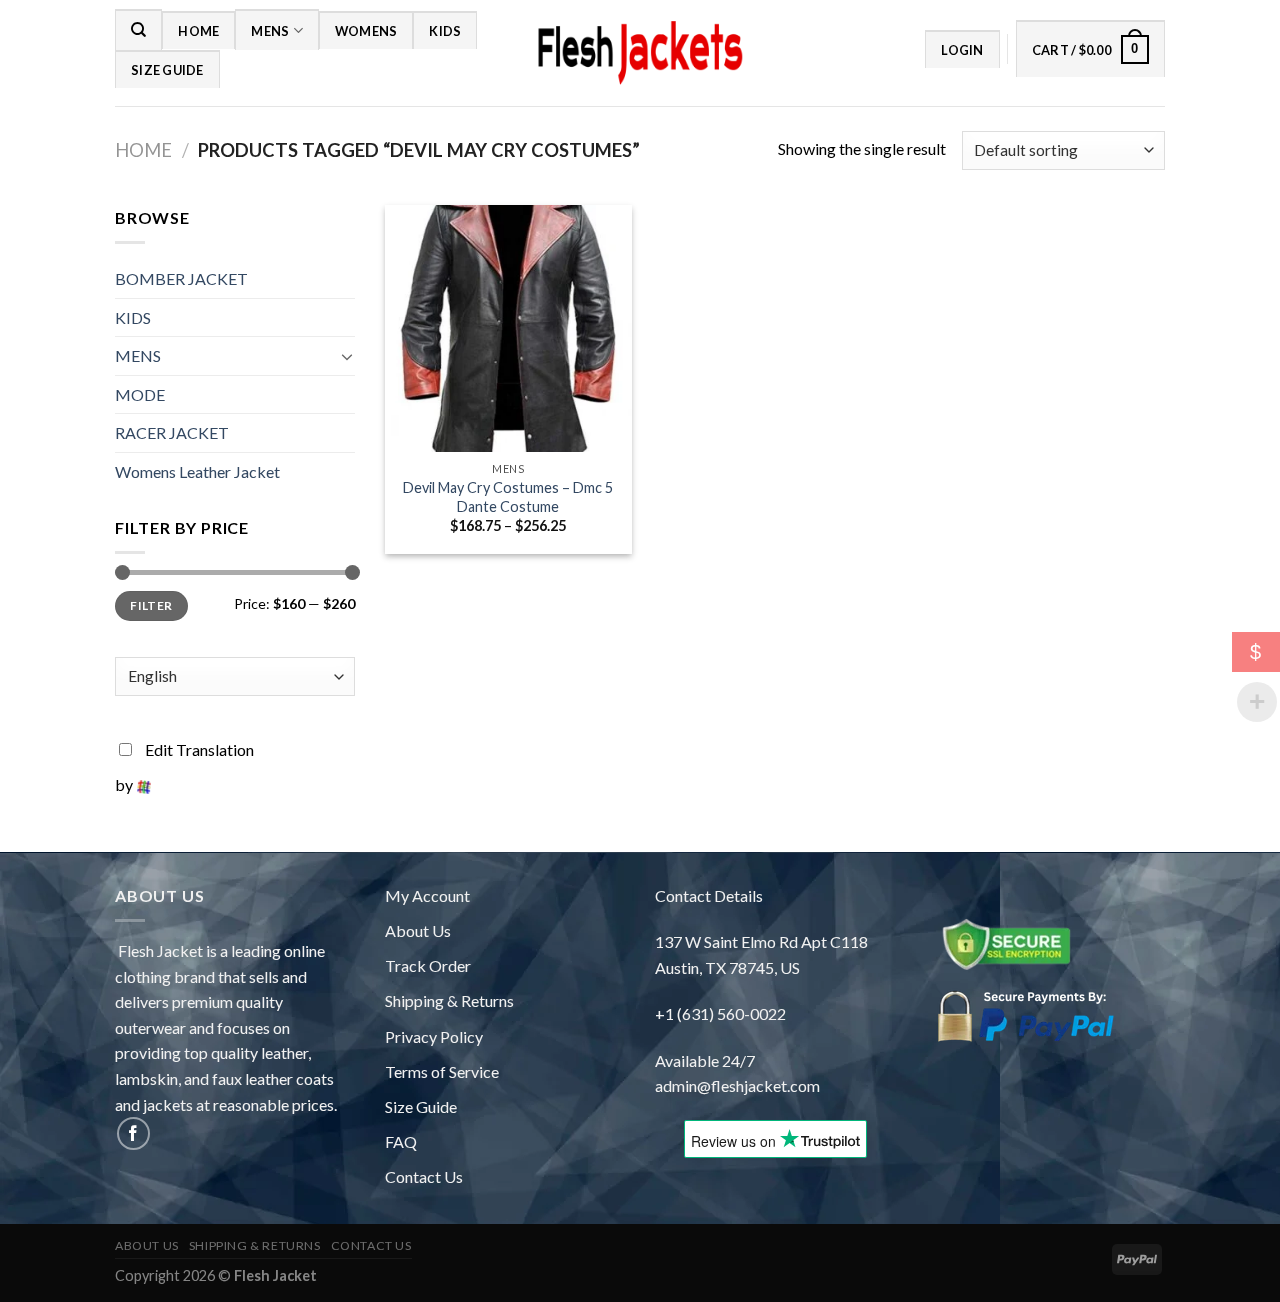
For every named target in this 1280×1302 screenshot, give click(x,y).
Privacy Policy (434, 1036)
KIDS (445, 31)
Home (198, 31)
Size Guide (421, 1106)
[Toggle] (347, 356)
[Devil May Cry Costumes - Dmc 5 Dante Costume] (508, 328)
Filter (151, 605)
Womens (366, 31)
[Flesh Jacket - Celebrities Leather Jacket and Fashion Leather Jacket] (640, 53)
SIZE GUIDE (167, 70)
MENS (270, 31)
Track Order (428, 965)
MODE (140, 394)
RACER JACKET (172, 432)
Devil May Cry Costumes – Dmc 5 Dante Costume (508, 497)
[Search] (138, 29)
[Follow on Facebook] (133, 1133)
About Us (418, 930)
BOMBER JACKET (181, 278)
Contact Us (424, 1176)
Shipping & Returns (449, 1000)
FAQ (401, 1141)
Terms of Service (442, 1071)
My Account (427, 895)
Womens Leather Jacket (197, 471)
